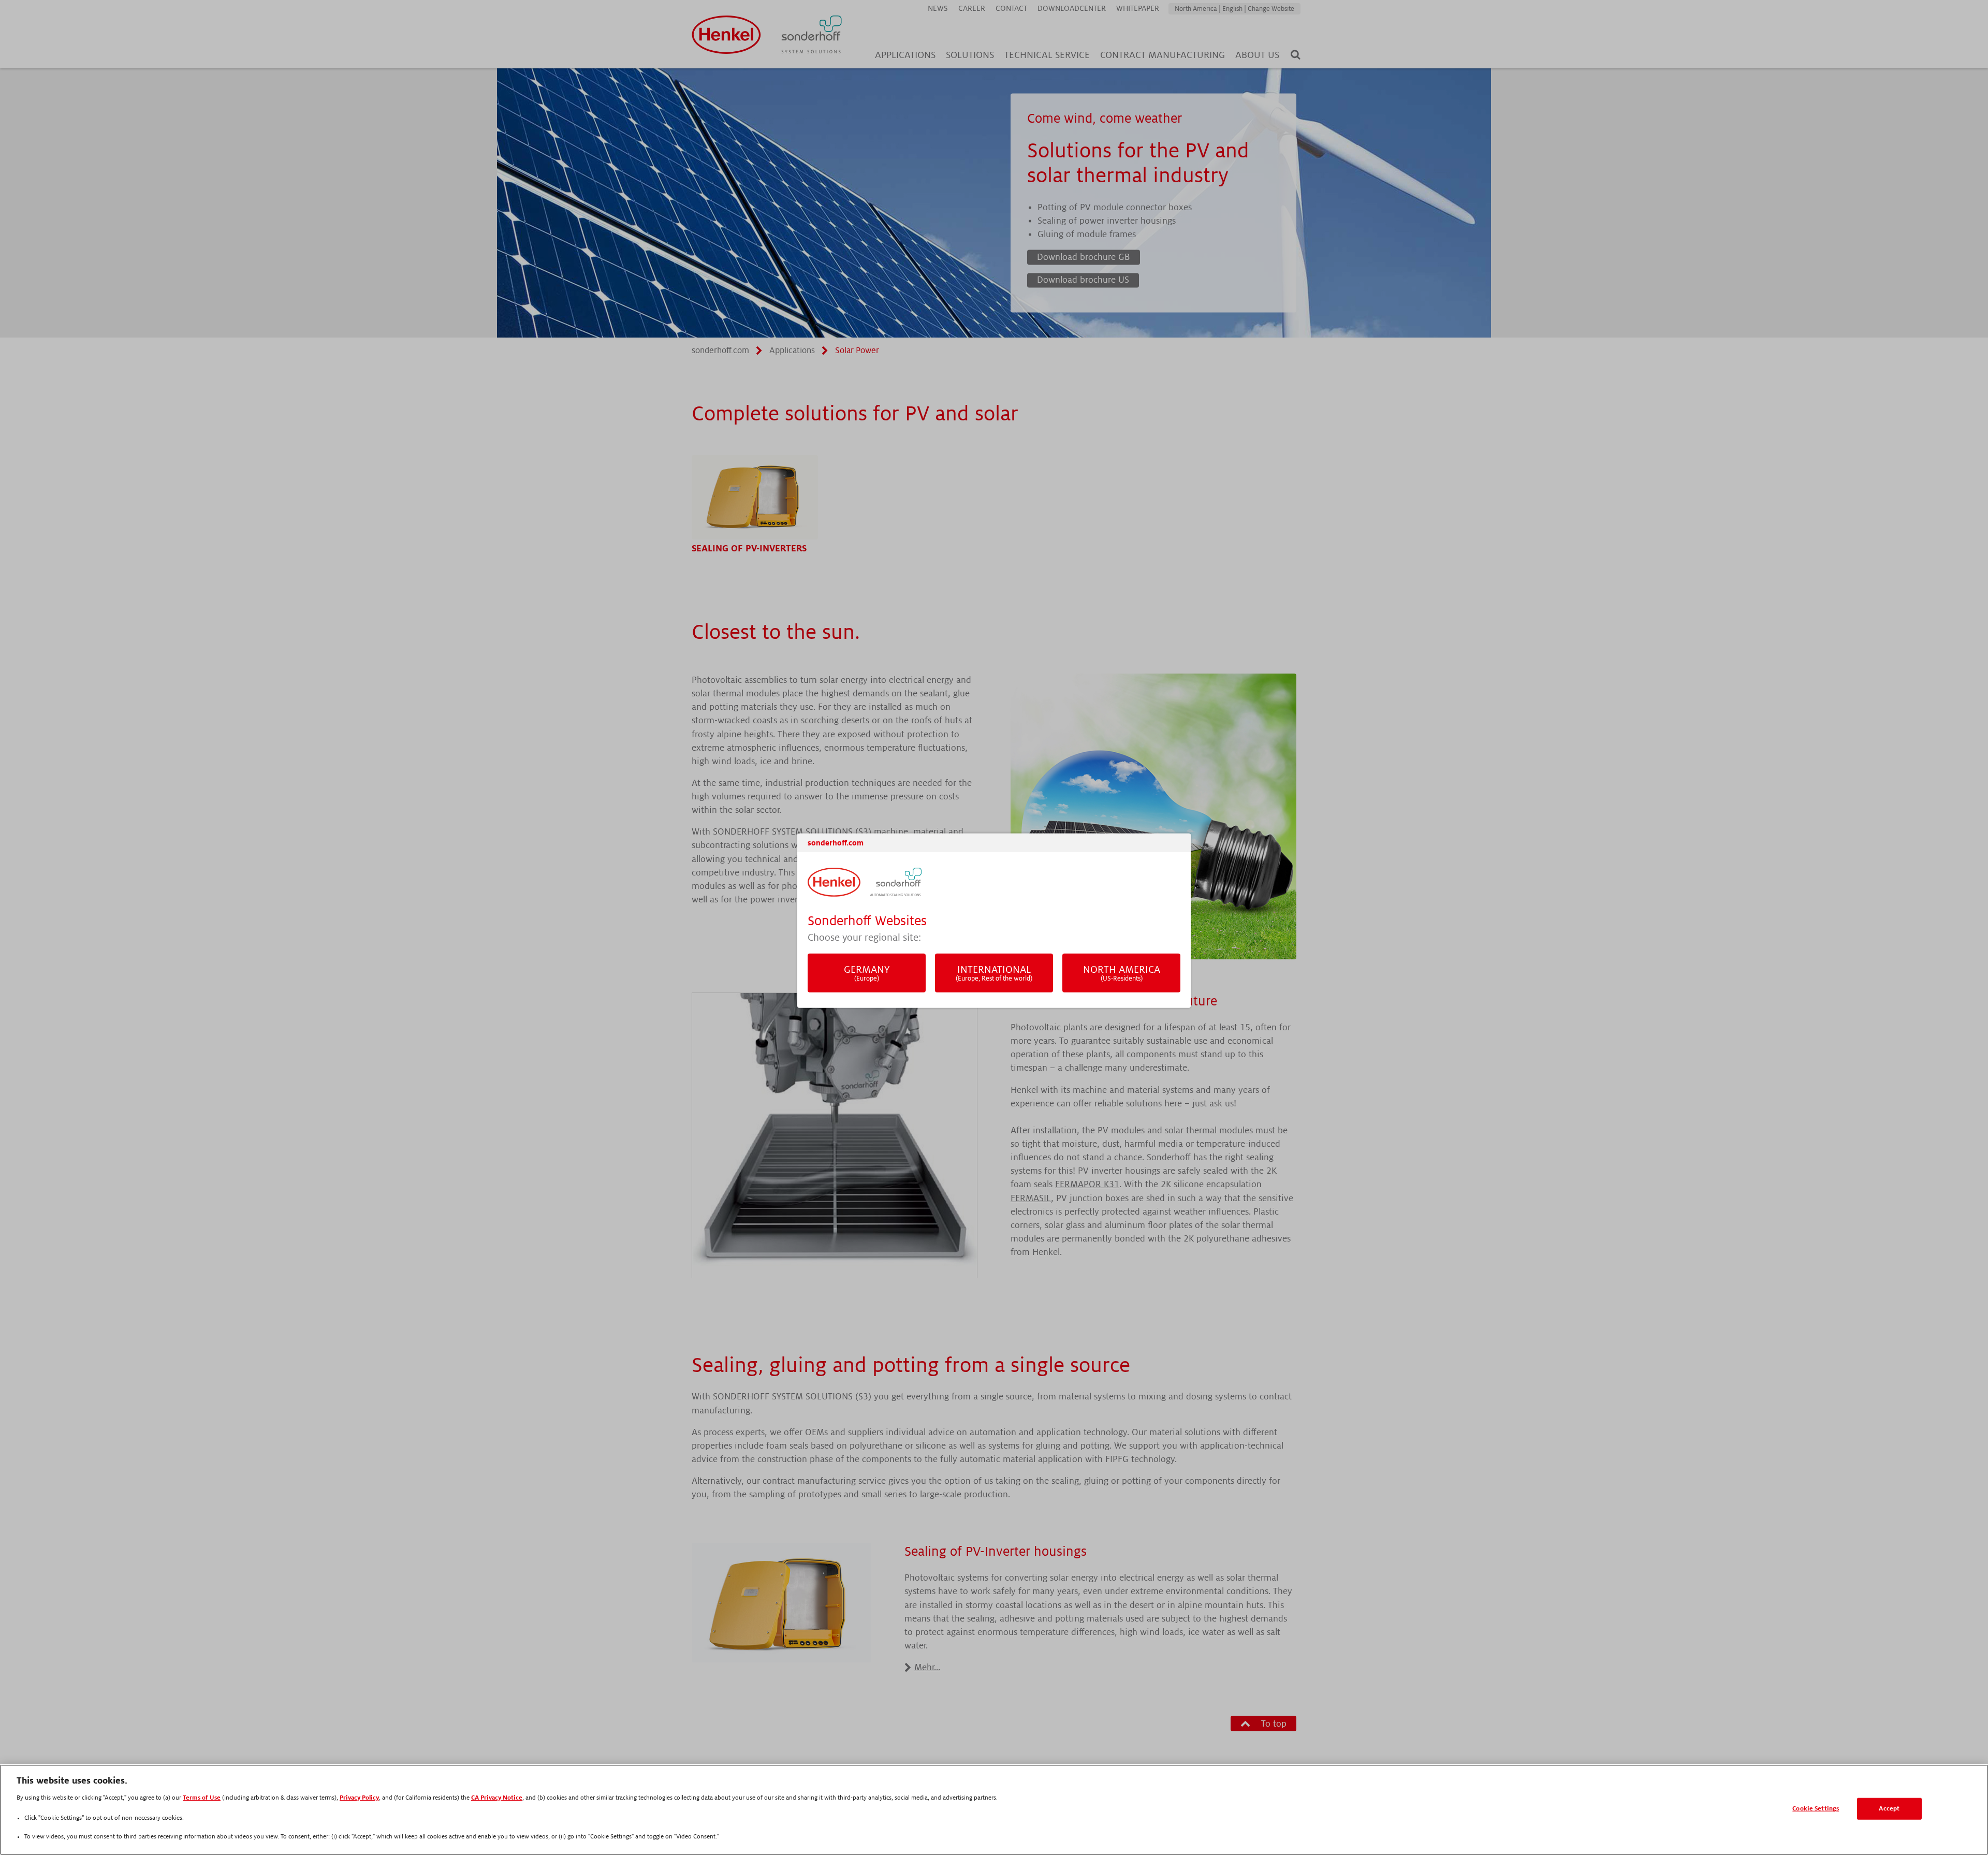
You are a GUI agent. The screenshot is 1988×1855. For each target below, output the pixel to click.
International (994, 973)
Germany (867, 973)
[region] (994, 1810)
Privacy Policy (359, 1798)
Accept (1889, 1809)
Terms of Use (202, 1798)
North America (1122, 973)
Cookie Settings (1816, 1809)
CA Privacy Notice (497, 1798)
